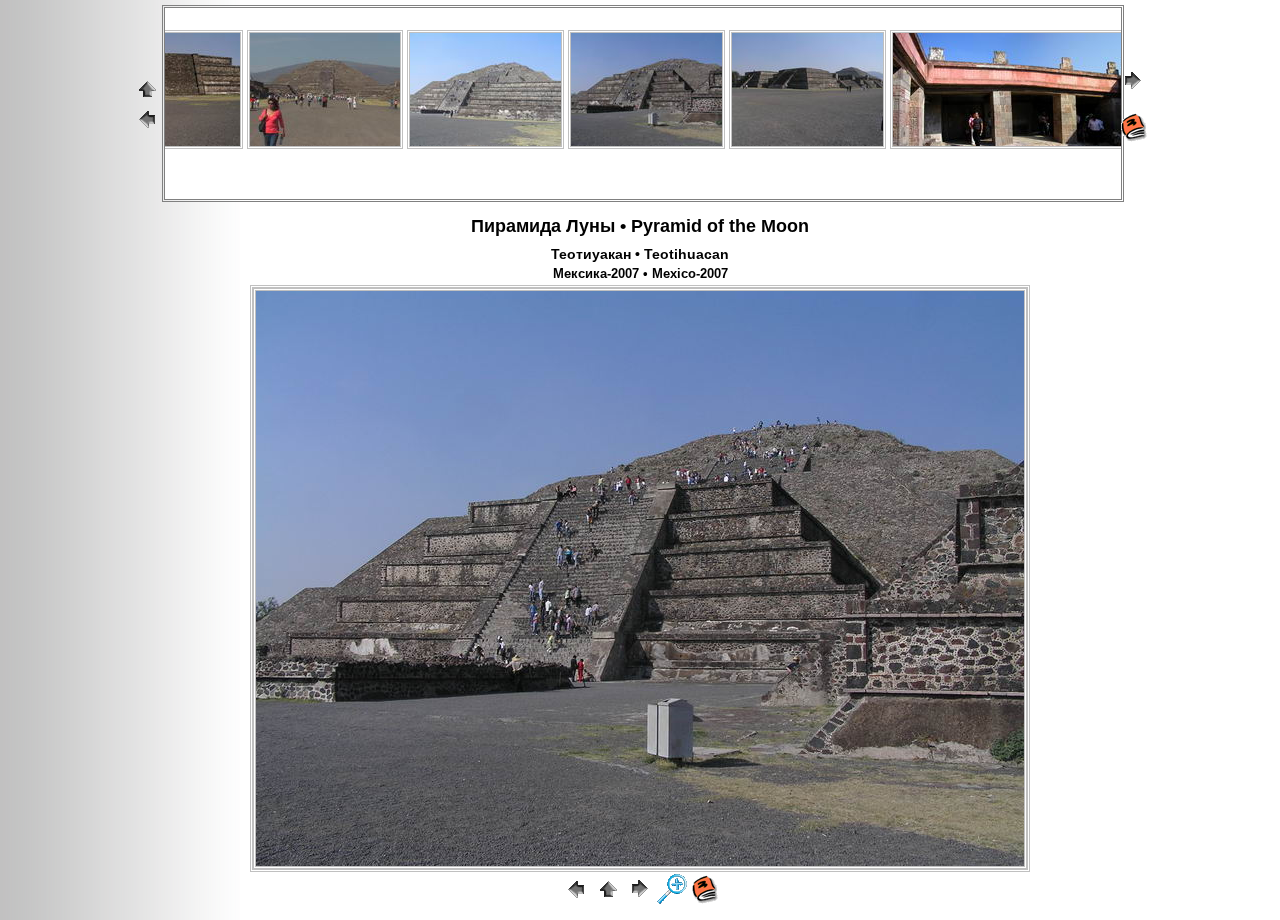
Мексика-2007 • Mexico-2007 (640, 274)
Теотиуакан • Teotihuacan (640, 254)
